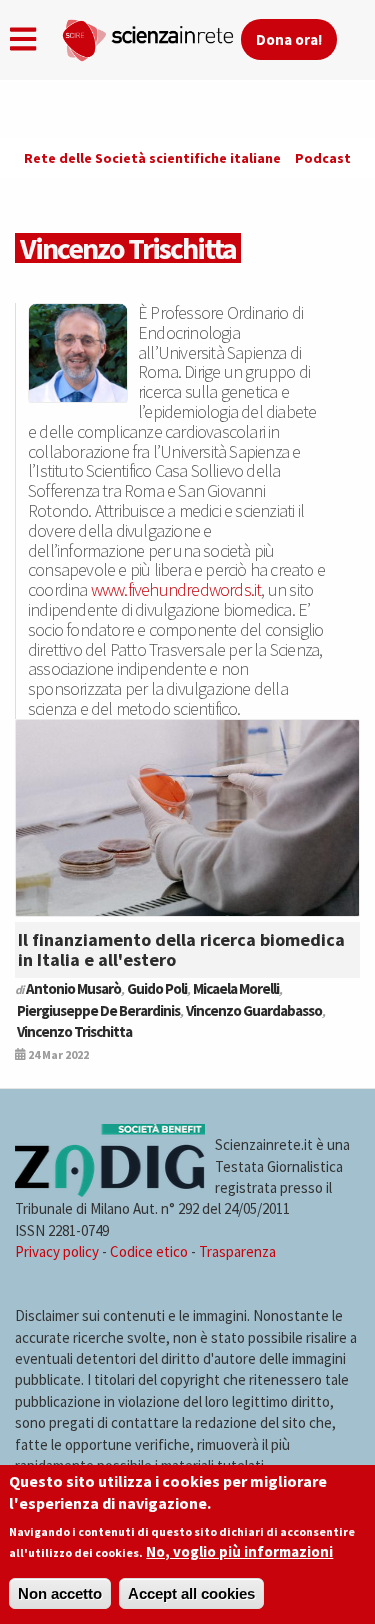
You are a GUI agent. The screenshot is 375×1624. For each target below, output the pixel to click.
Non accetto (60, 1593)
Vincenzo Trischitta (74, 1031)
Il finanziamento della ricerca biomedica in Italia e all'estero (181, 949)
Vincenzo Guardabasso (254, 1010)
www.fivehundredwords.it (176, 589)
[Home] (151, 36)
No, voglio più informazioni (239, 1551)
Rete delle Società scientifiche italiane (152, 158)
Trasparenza (237, 1251)
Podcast (323, 158)
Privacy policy (57, 1251)
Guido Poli (157, 988)
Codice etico (149, 1251)
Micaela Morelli (236, 988)
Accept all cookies (191, 1593)
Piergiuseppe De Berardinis (98, 1010)
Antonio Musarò (73, 988)
